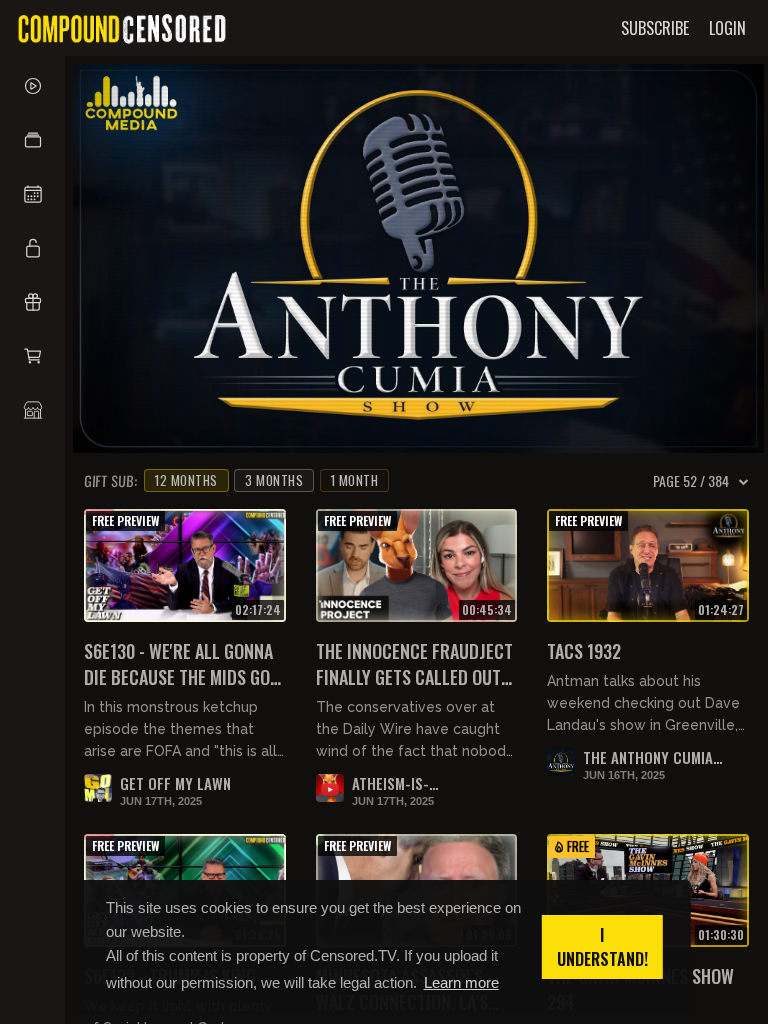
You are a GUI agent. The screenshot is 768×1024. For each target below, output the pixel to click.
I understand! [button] (602, 947)
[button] (32, 140)
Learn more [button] (461, 982)
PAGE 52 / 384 (691, 481)
